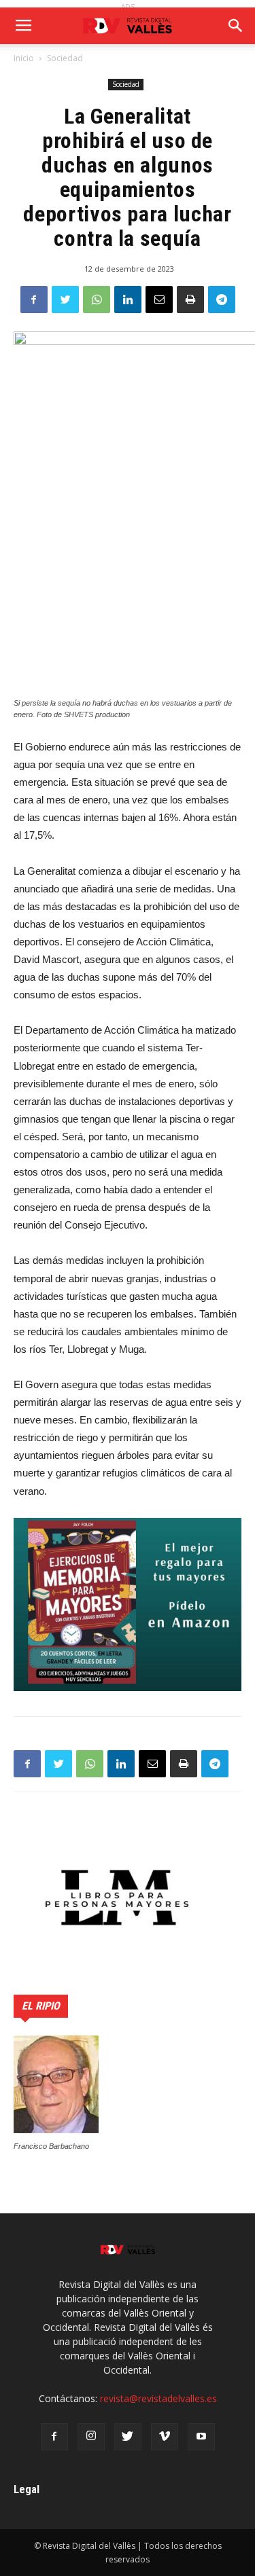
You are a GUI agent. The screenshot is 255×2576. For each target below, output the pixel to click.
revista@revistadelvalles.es (158, 2398)
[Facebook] (54, 2437)
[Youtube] (201, 2437)
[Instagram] (91, 2437)
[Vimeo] (165, 2437)
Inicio (24, 58)
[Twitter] (128, 2437)
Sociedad (65, 58)
